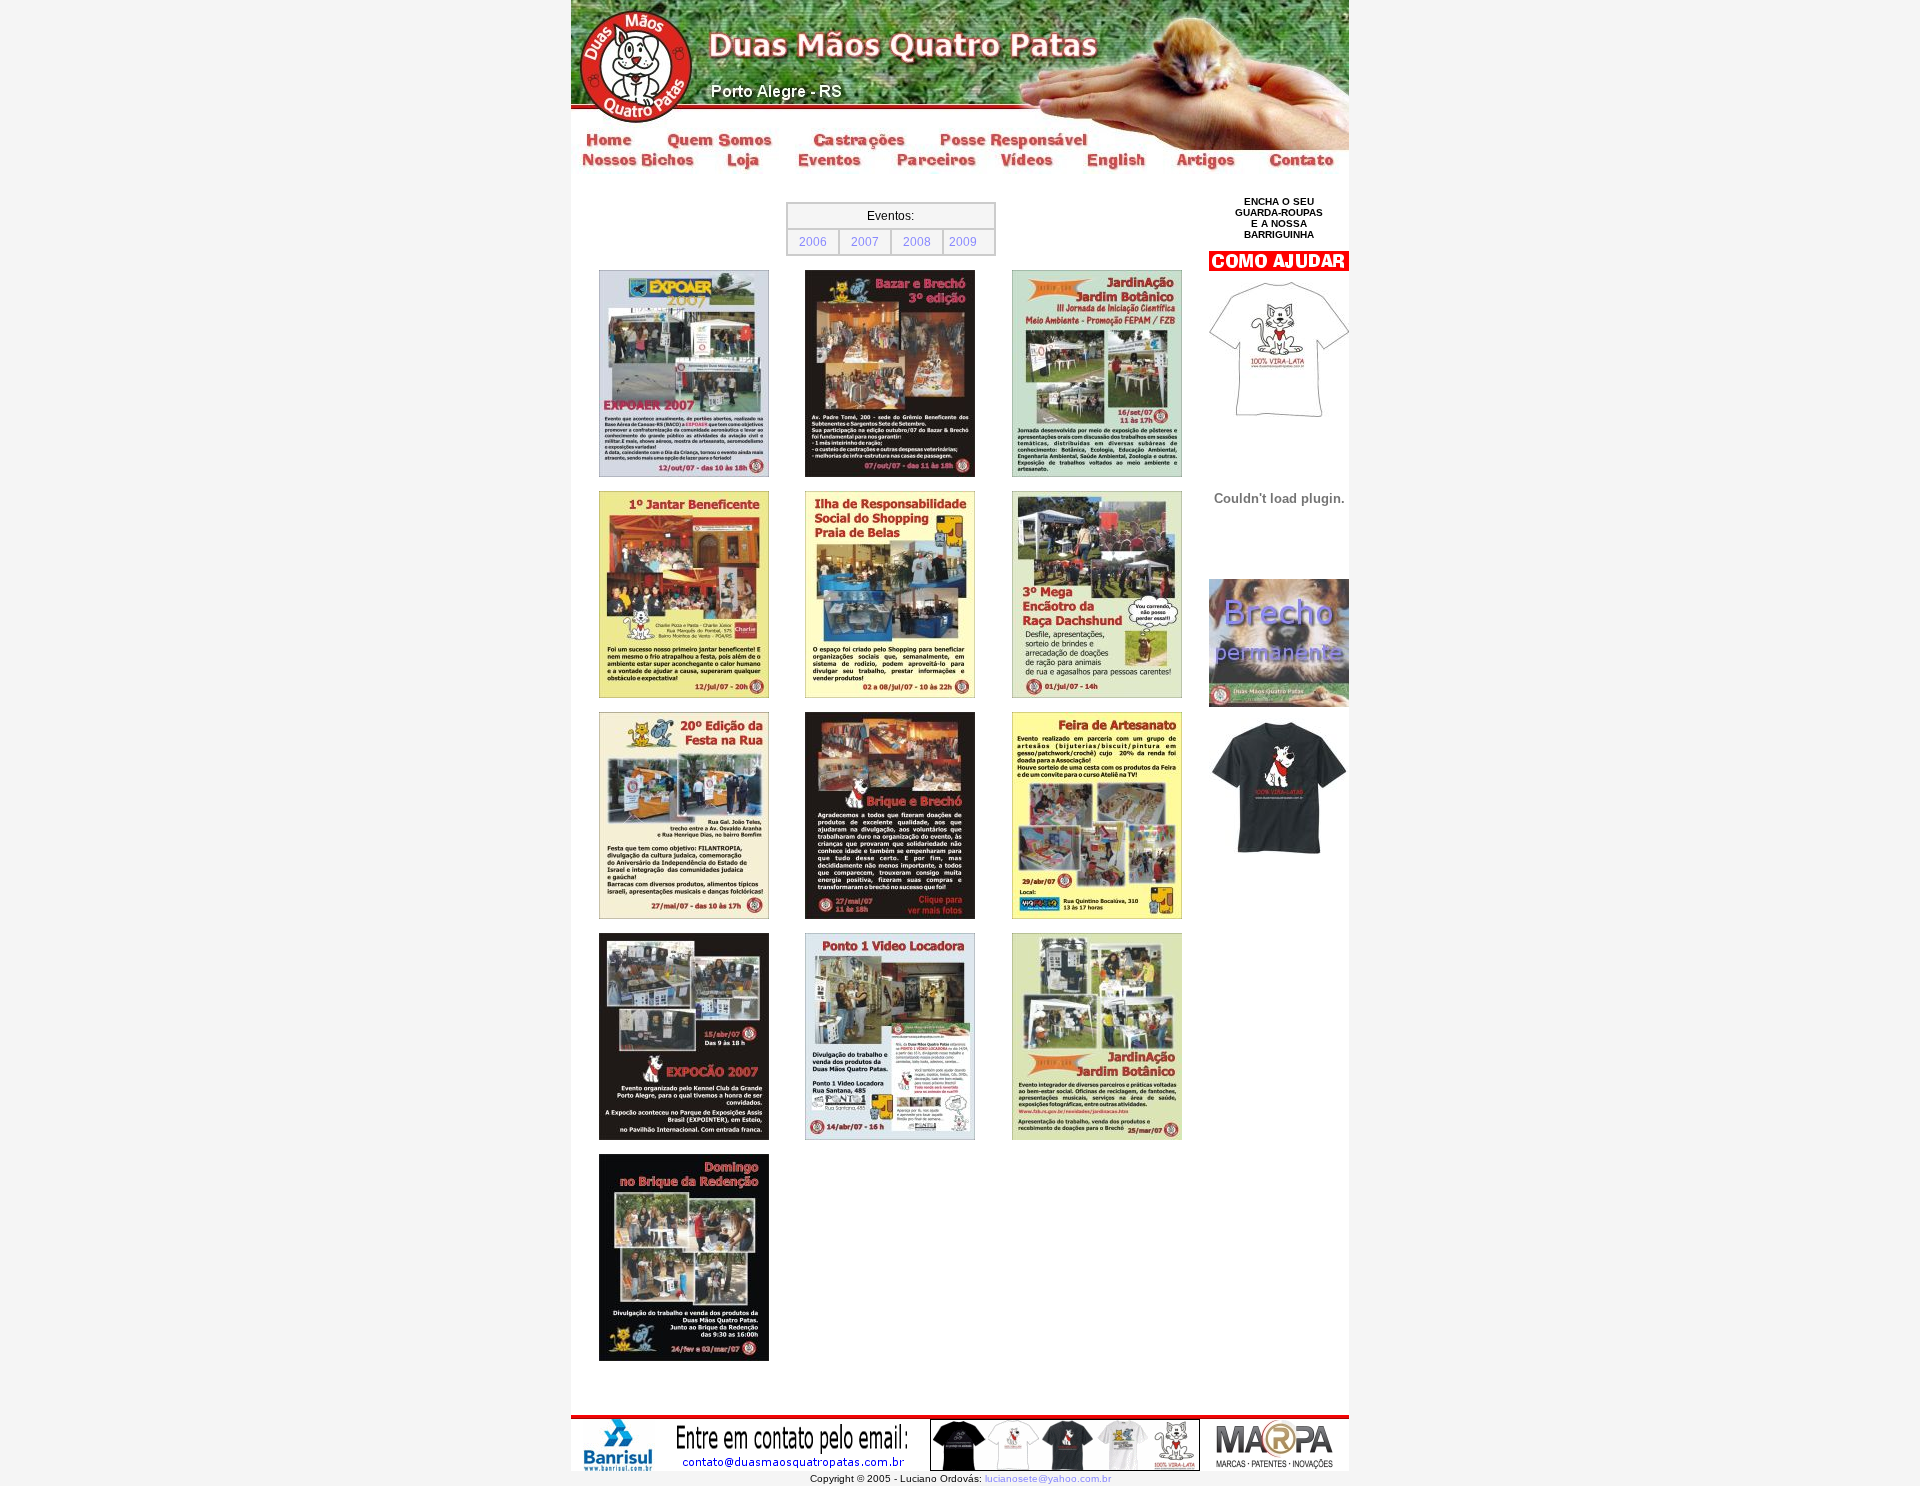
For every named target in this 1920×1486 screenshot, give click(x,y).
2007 (865, 242)
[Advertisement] (1279, 989)
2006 (813, 242)
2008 (917, 242)
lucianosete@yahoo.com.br (1048, 1478)
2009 (963, 242)
